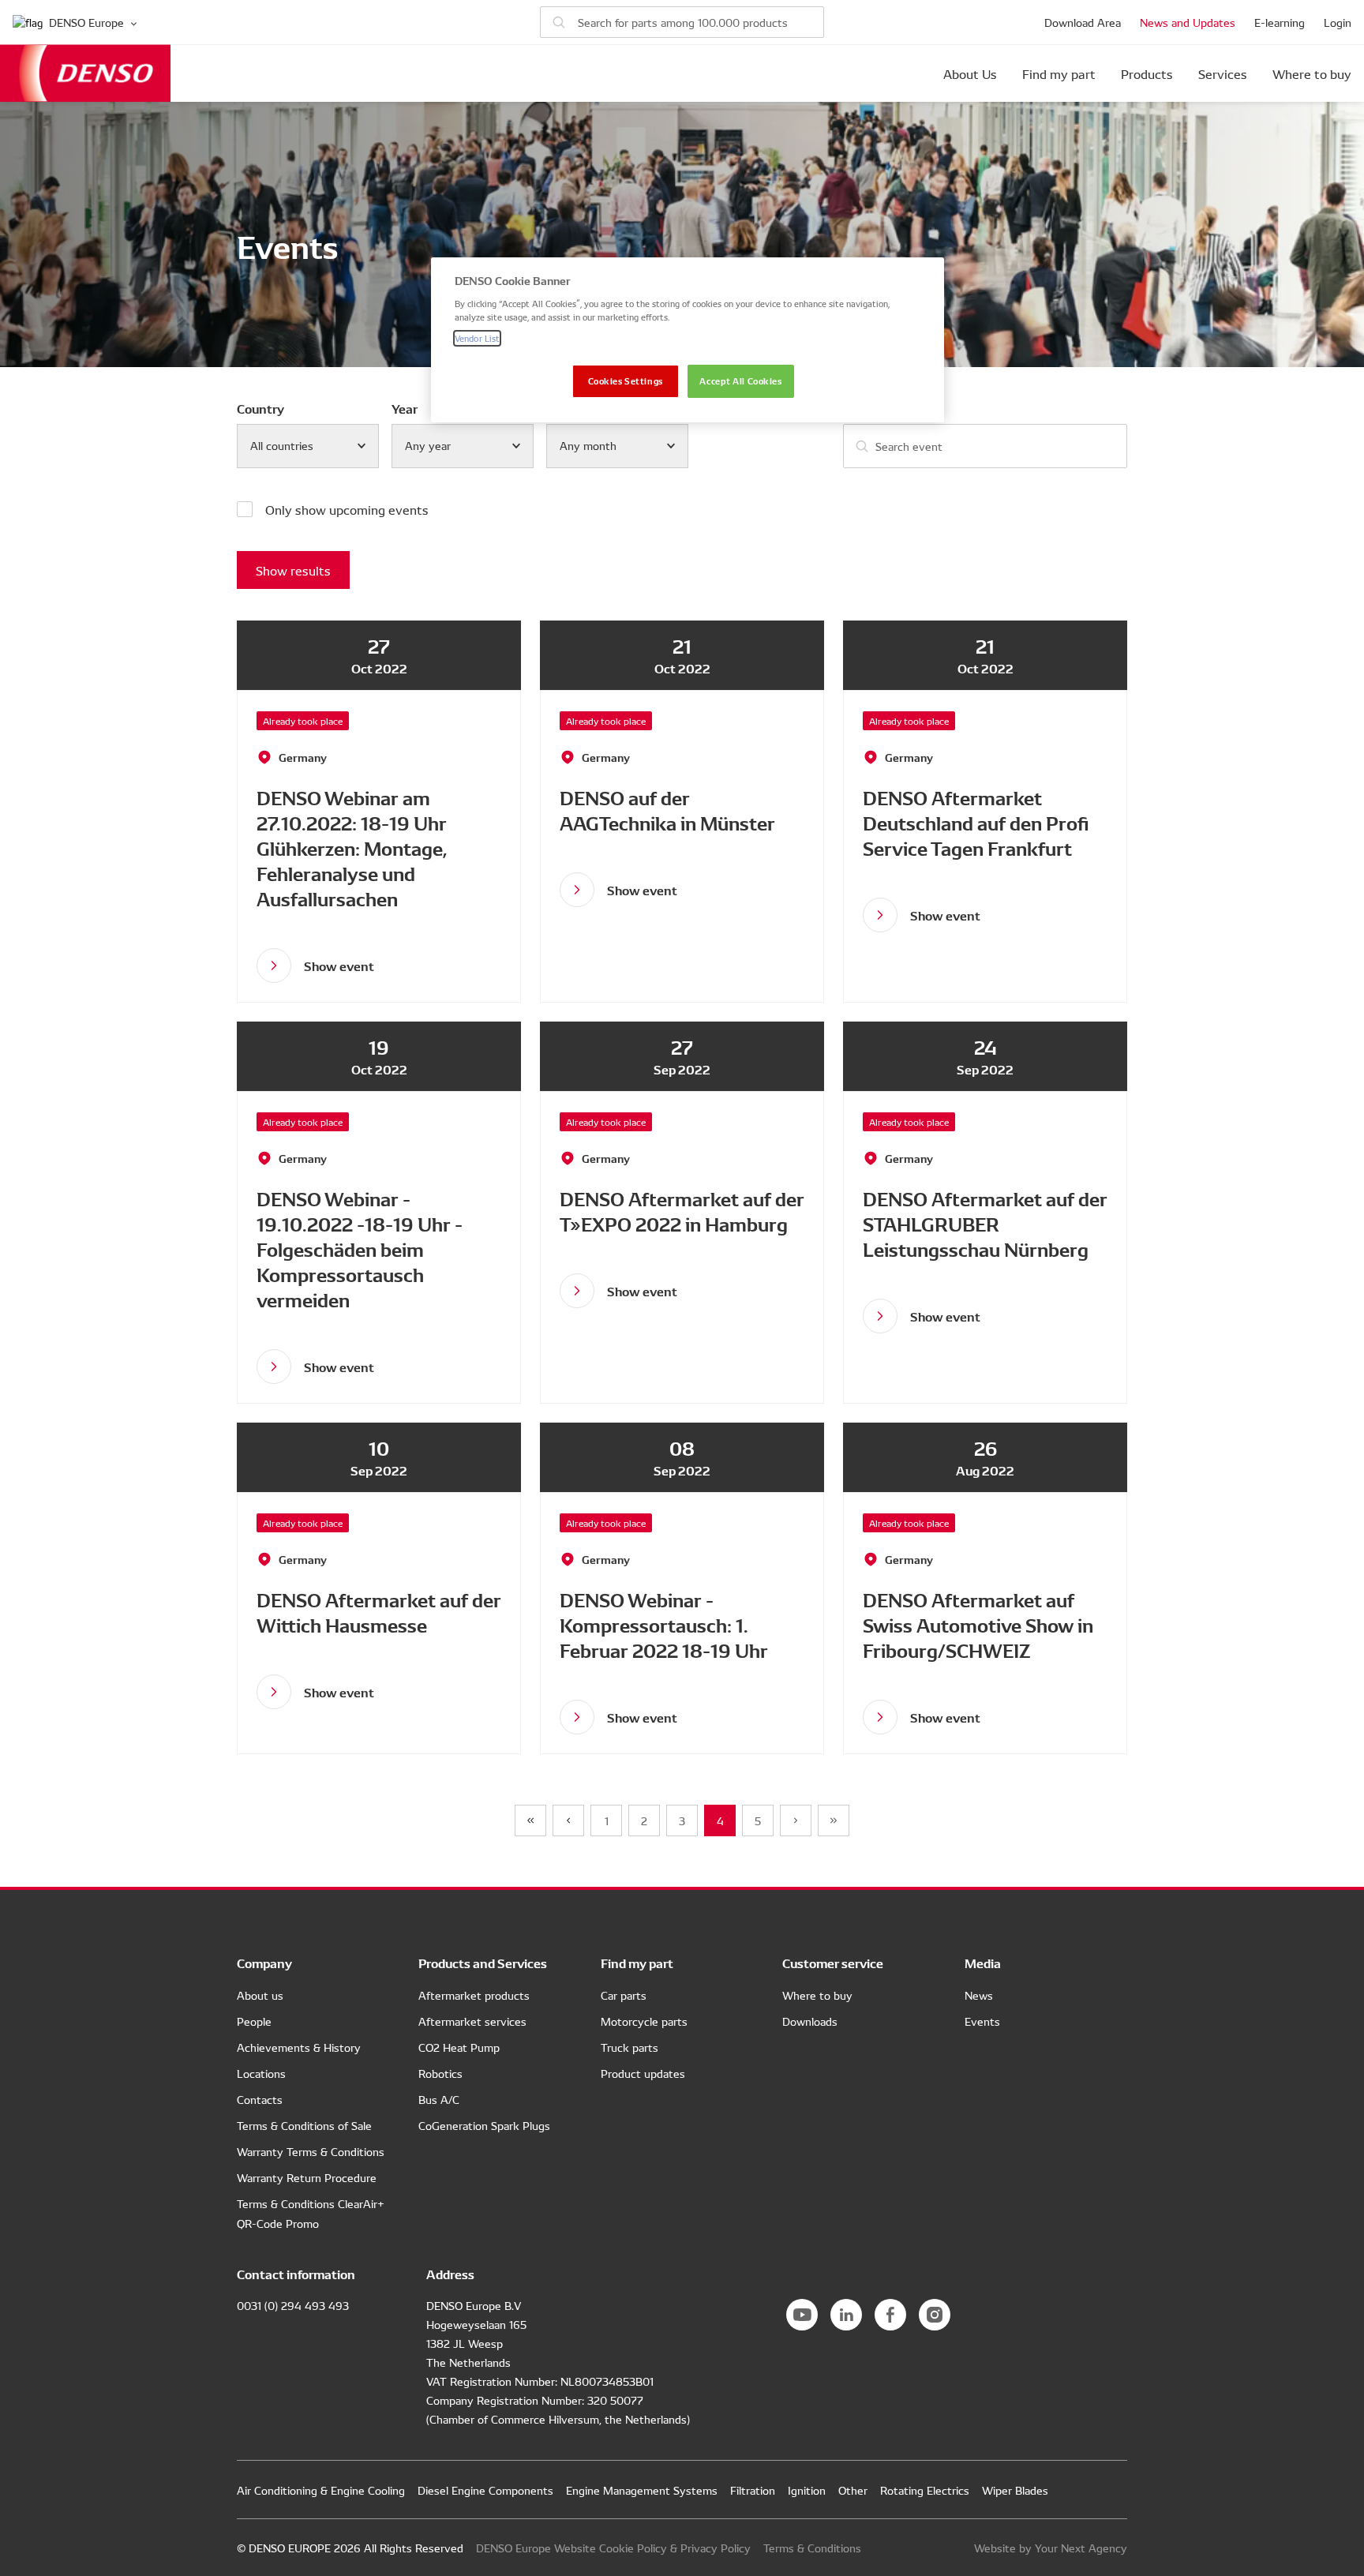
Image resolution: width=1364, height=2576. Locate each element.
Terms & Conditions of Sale (304, 2125)
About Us (970, 73)
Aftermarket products (474, 1995)
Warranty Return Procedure (307, 2177)
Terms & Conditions (812, 2548)
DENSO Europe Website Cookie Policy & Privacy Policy (613, 2548)
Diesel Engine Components (485, 2490)
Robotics (440, 2073)
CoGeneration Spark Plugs (484, 2125)
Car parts (624, 1995)
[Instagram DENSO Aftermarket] (935, 2315)
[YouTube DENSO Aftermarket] (802, 2315)
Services (1223, 73)
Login (1338, 22)
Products (1147, 73)
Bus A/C (439, 2099)
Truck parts (630, 2047)
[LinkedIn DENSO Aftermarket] (846, 2315)
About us (260, 1995)
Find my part (1059, 73)
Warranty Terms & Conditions (311, 2151)
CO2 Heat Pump (459, 2047)
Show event (339, 965)
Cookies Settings (626, 381)
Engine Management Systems (642, 2490)
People (254, 2021)
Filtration (753, 2490)
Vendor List (477, 338)
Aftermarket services (472, 2021)
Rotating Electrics (925, 2490)
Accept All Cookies (740, 381)
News (979, 1995)
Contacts (260, 2099)
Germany (303, 757)
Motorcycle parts (644, 2021)
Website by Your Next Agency (1051, 2548)
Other (853, 2490)
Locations (261, 2073)
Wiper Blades (1015, 2490)
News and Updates (1188, 22)
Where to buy (1312, 73)
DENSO (85, 73)
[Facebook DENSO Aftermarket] (890, 2315)
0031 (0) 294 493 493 (293, 2305)
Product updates (643, 2073)
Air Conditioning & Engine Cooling (321, 2490)
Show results (293, 570)
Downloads (810, 2021)
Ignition (807, 2490)
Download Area (1083, 22)
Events (982, 2021)
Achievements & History (299, 2047)
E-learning (1280, 22)
